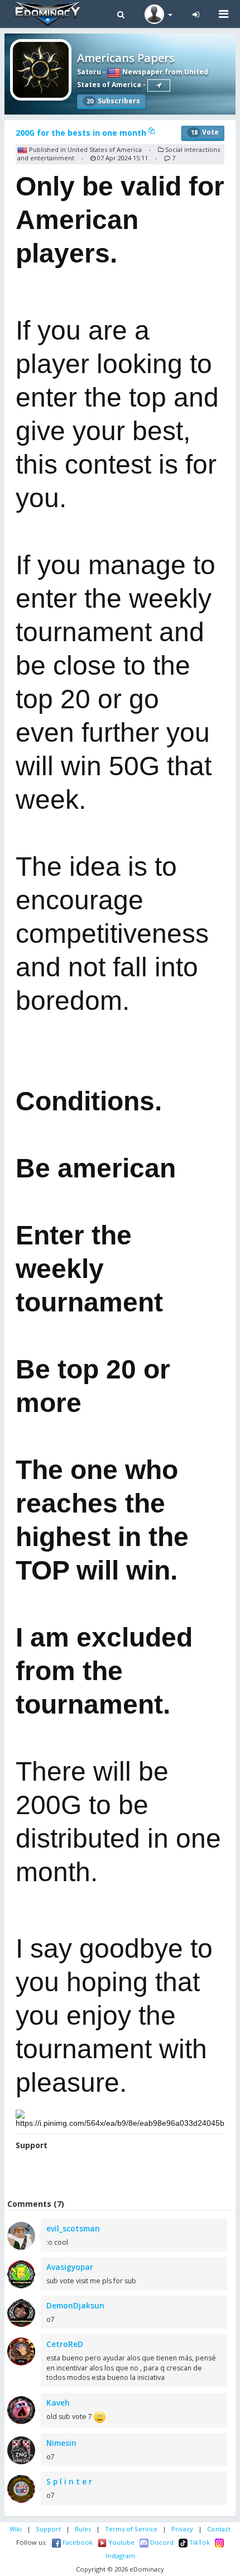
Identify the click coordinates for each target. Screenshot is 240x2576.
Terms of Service (131, 2529)
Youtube (121, 2542)
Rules (83, 2529)
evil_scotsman (73, 2228)
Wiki (16, 2529)
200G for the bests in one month (82, 133)
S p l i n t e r (69, 2481)
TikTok (199, 2542)
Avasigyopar (70, 2267)
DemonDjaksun (75, 2305)
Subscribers (113, 101)
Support (48, 2529)
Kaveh (58, 2403)
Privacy (182, 2529)
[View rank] (159, 85)
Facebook (77, 2542)
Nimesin (61, 2443)
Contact (219, 2529)
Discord (161, 2542)
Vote (205, 132)
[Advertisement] (122, 2176)
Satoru (89, 72)
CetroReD (65, 2344)
